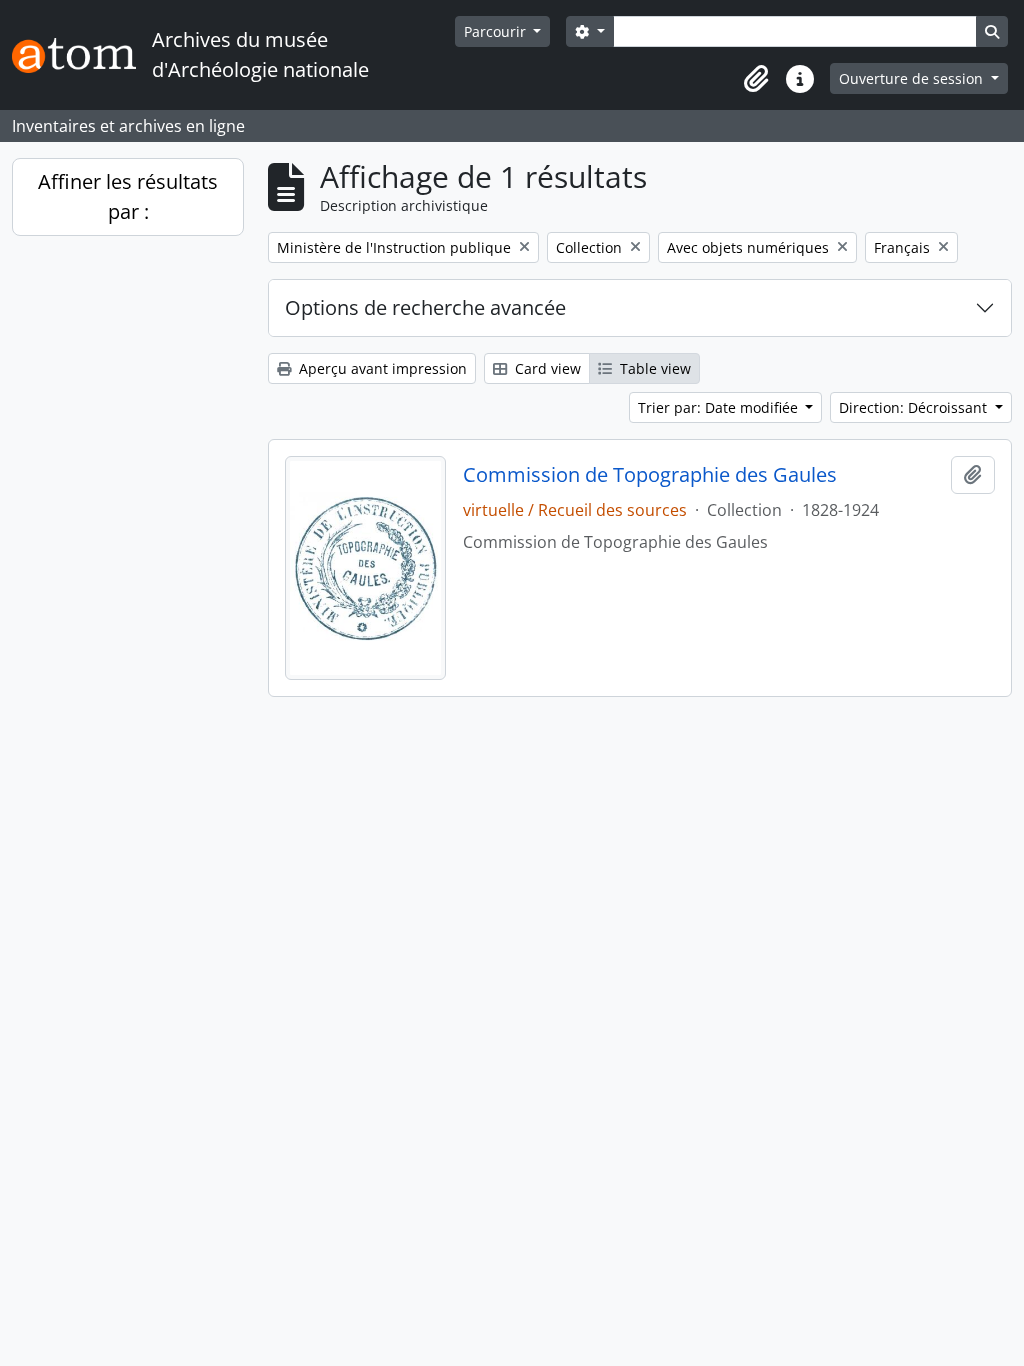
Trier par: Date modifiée (720, 407)
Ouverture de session (913, 78)
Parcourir (497, 31)
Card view (546, 368)
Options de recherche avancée (425, 307)
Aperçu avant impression (381, 368)
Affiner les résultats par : (128, 196)
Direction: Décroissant (915, 407)
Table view (653, 368)
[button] (756, 79)
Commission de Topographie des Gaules (650, 475)
